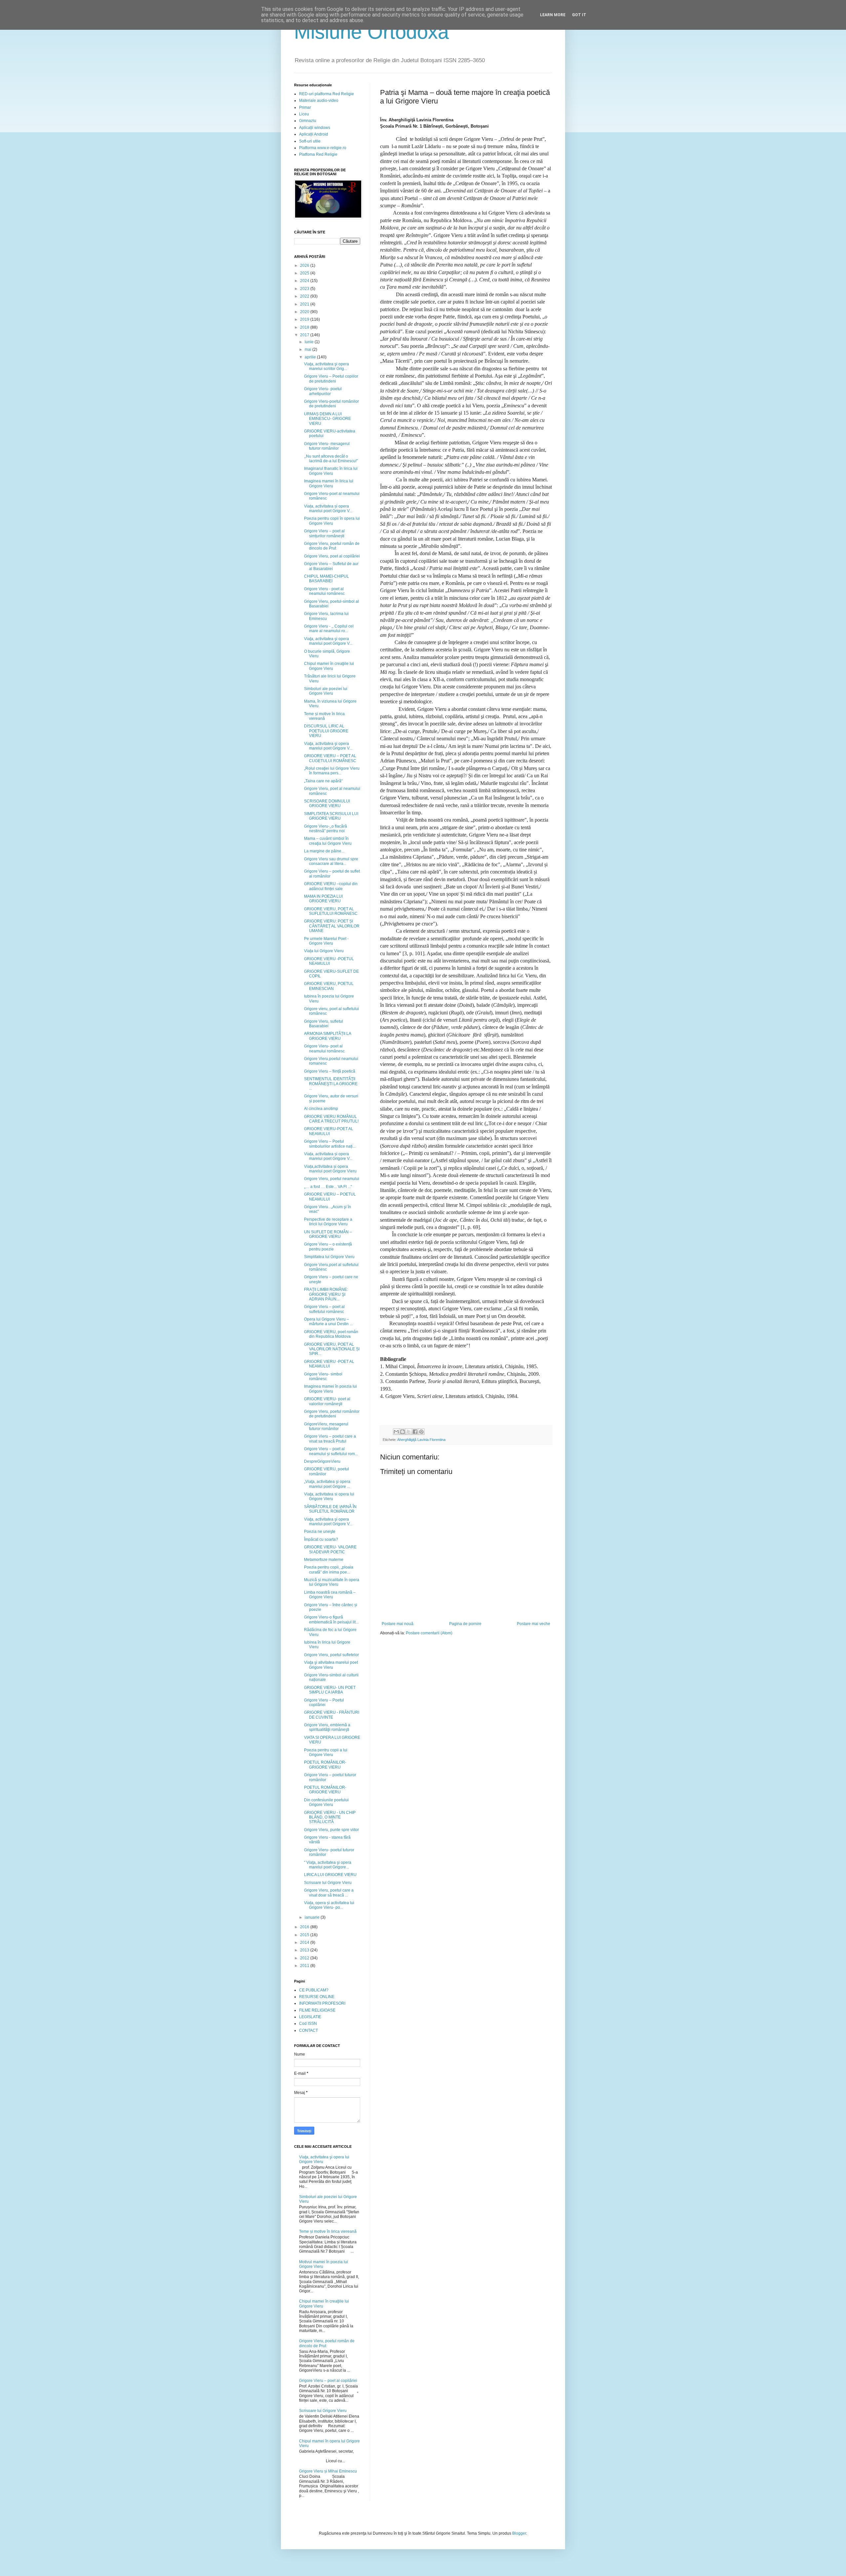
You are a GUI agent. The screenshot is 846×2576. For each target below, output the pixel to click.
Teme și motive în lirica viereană (324, 716)
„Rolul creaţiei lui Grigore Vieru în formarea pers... (332, 771)
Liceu (304, 114)
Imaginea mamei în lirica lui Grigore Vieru (329, 483)
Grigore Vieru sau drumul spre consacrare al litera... (331, 861)
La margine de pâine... (324, 851)
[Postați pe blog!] (403, 1432)
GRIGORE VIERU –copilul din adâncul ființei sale (331, 886)
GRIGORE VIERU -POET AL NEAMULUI (329, 1364)
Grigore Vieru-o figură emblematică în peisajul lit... (331, 1619)
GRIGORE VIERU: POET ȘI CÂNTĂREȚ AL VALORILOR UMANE (332, 926)
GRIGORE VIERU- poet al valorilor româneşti (327, 1401)
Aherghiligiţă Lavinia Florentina (421, 1440)
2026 (305, 266)
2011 (305, 1966)
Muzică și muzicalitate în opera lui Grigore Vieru (332, 1582)
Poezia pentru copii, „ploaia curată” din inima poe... (329, 1570)
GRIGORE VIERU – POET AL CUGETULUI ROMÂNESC (330, 758)
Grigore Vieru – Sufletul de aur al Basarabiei (331, 566)
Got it (579, 15)
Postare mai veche (534, 1624)
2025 (305, 273)
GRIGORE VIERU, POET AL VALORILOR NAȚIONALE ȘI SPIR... (332, 1349)
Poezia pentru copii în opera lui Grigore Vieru (332, 521)
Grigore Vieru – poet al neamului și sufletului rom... (331, 1451)
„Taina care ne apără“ (323, 781)
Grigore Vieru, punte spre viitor (331, 1830)
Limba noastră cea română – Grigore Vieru (330, 1595)
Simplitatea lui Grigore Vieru (329, 1257)
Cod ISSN (308, 2024)
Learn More (553, 15)
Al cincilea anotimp (321, 1109)
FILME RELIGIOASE (317, 2010)
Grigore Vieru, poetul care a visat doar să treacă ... (329, 1893)
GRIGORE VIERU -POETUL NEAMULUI (329, 961)
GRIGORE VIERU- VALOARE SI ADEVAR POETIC (330, 1549)
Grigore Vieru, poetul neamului (332, 1179)
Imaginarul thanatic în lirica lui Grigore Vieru (331, 471)
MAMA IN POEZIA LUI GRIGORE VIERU (323, 899)
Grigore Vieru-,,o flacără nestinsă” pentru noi (326, 829)
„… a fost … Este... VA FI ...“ (328, 1187)
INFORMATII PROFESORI (322, 2003)
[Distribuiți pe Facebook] (415, 1432)
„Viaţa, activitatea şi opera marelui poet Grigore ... (327, 1484)
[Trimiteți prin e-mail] (396, 1432)
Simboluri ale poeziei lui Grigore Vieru (326, 691)
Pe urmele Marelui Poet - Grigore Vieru (326, 941)
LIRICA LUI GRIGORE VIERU (330, 1875)
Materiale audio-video (319, 101)
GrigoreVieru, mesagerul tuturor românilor (326, 1426)
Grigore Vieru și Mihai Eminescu (328, 2471)
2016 (305, 1927)
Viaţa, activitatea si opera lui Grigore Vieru (329, 1496)
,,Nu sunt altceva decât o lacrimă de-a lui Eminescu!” (331, 459)
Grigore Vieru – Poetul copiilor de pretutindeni (331, 379)
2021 (305, 304)
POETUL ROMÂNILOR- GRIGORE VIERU (325, 1765)
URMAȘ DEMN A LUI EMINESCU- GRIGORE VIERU (327, 419)
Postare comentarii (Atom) (429, 1633)
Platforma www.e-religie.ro (323, 148)
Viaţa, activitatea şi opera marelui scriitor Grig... (327, 366)
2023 (305, 289)
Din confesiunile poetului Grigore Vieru (326, 1802)
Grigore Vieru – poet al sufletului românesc (324, 1309)
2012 (305, 1958)
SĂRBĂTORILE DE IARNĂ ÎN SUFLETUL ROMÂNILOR (330, 1509)
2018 (305, 327)
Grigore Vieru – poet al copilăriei (328, 2381)
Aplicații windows (315, 128)
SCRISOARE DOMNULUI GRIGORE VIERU (327, 803)
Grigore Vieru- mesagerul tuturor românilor (327, 446)
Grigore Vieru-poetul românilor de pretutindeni (331, 404)
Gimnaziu (308, 121)
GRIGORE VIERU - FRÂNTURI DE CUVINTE (332, 1715)
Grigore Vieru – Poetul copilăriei (324, 1702)
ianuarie (313, 1917)
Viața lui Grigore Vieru (324, 951)
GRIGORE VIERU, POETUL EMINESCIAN (329, 986)
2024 (305, 281)
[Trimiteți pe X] (409, 1432)
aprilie (311, 357)
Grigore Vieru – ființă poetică (330, 1071)
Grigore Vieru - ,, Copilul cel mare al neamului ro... (329, 629)
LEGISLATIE (310, 2017)
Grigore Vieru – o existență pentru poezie (328, 1247)
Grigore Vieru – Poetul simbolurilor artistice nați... (330, 1144)
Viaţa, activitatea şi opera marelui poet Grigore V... (328, 641)
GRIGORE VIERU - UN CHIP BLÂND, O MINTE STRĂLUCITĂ (330, 1817)
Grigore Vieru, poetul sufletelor (331, 1655)
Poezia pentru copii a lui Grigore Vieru (326, 1752)
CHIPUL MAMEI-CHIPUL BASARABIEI (327, 579)
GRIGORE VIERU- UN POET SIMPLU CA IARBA (330, 1690)
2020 (305, 312)
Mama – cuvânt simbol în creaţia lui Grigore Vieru (328, 841)
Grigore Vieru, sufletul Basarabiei (324, 1024)
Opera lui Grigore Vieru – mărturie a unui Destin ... (328, 1322)
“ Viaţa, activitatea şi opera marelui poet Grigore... (328, 1865)
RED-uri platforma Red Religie (327, 94)
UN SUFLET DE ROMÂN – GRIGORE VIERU (328, 1234)
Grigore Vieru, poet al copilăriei (332, 556)
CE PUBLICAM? (314, 1990)
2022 (305, 296)
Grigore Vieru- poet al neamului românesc (324, 1048)
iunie (310, 342)
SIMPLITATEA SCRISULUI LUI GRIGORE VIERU (331, 816)
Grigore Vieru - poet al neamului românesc (324, 591)
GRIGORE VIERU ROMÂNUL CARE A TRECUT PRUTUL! (331, 1119)
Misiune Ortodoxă (371, 32)
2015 (305, 1935)
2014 (305, 1942)
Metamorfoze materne (324, 1560)
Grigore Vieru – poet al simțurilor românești (324, 533)
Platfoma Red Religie (318, 154)
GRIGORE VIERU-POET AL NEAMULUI (329, 1131)
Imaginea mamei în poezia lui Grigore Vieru (330, 1389)
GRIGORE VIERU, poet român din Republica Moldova (331, 1334)
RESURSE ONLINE (317, 1997)
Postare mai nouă (398, 1624)
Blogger (519, 2533)
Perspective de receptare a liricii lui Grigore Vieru (328, 1222)
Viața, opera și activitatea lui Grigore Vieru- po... (329, 1905)
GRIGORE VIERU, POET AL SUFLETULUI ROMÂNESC (331, 911)
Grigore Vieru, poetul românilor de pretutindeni (332, 1414)
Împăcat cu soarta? (321, 1539)
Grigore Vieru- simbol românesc (323, 1376)
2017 (305, 335)
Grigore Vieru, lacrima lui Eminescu (326, 616)
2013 (305, 1950)
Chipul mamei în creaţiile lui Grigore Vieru (329, 666)
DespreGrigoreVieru (322, 1461)
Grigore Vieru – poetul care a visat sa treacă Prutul (330, 1439)
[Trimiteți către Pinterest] (421, 1432)
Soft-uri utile (310, 141)
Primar (305, 107)
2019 (305, 319)
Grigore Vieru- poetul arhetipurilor (323, 391)
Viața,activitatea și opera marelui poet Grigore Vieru (330, 1169)
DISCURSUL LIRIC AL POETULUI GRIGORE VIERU (326, 731)
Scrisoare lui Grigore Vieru (328, 1883)
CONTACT (308, 2030)
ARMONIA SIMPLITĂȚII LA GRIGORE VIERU (327, 1036)
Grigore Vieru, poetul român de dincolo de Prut (332, 546)
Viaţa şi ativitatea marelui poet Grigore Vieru (331, 1665)
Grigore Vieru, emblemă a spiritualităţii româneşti (327, 1727)
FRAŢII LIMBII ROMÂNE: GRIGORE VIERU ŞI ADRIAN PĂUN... (326, 1294)
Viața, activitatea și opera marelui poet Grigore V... (328, 509)
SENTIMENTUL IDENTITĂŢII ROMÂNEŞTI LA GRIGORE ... (331, 1084)
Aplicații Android (314, 134)
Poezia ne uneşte (320, 1532)
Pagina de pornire (465, 1624)
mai (308, 349)
